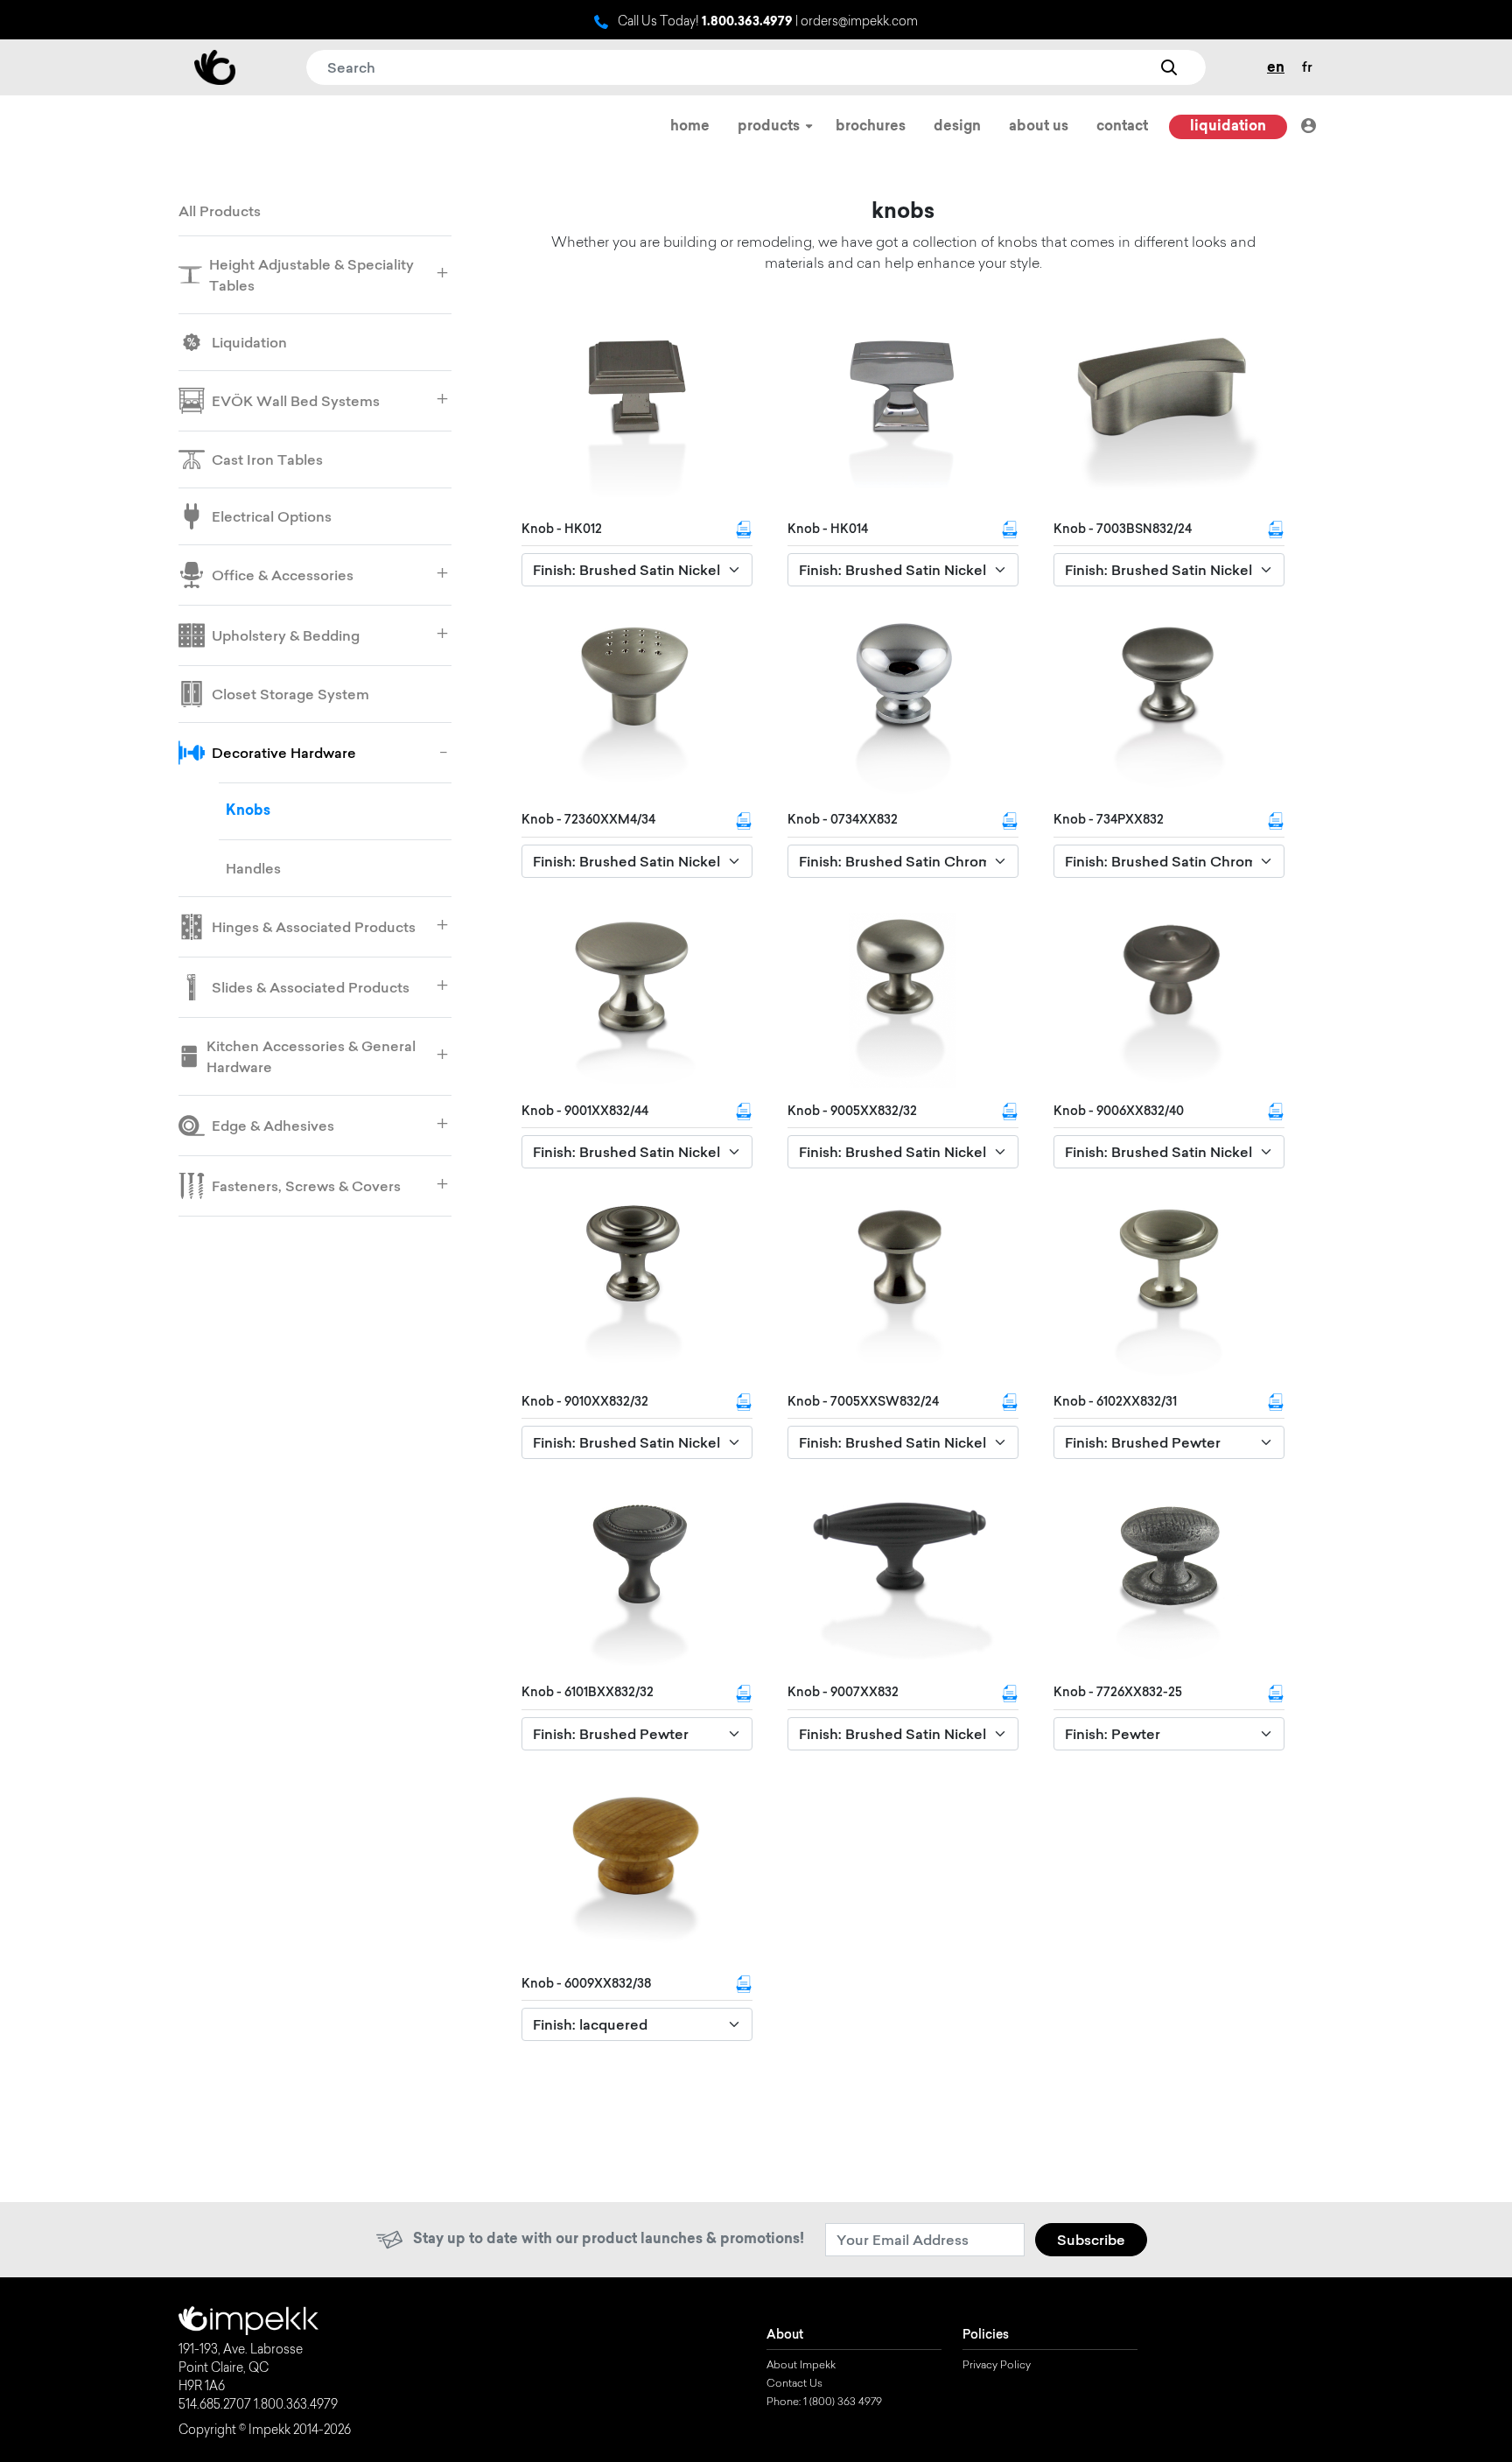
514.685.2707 (215, 2406)
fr (1307, 67)
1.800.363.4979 (747, 23)
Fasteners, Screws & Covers (306, 1186)
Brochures (871, 127)
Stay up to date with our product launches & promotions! (609, 2240)
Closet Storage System (290, 694)
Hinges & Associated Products (314, 927)
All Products (220, 211)
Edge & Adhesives (273, 1126)
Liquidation (1228, 127)
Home (690, 127)
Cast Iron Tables (267, 459)
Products (770, 127)
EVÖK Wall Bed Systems (296, 401)
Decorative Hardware (284, 753)
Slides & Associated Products (311, 987)
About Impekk (801, 2366)
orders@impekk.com (859, 23)
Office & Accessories (283, 575)
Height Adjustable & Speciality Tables (311, 275)
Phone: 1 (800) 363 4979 (824, 2402)
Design (957, 127)
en (1276, 68)
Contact (1122, 127)
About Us (1039, 127)
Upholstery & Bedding (286, 635)
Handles (253, 868)
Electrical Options (272, 516)
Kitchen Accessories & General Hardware (311, 1056)
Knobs (248, 811)
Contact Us (794, 2384)
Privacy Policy (997, 2366)
